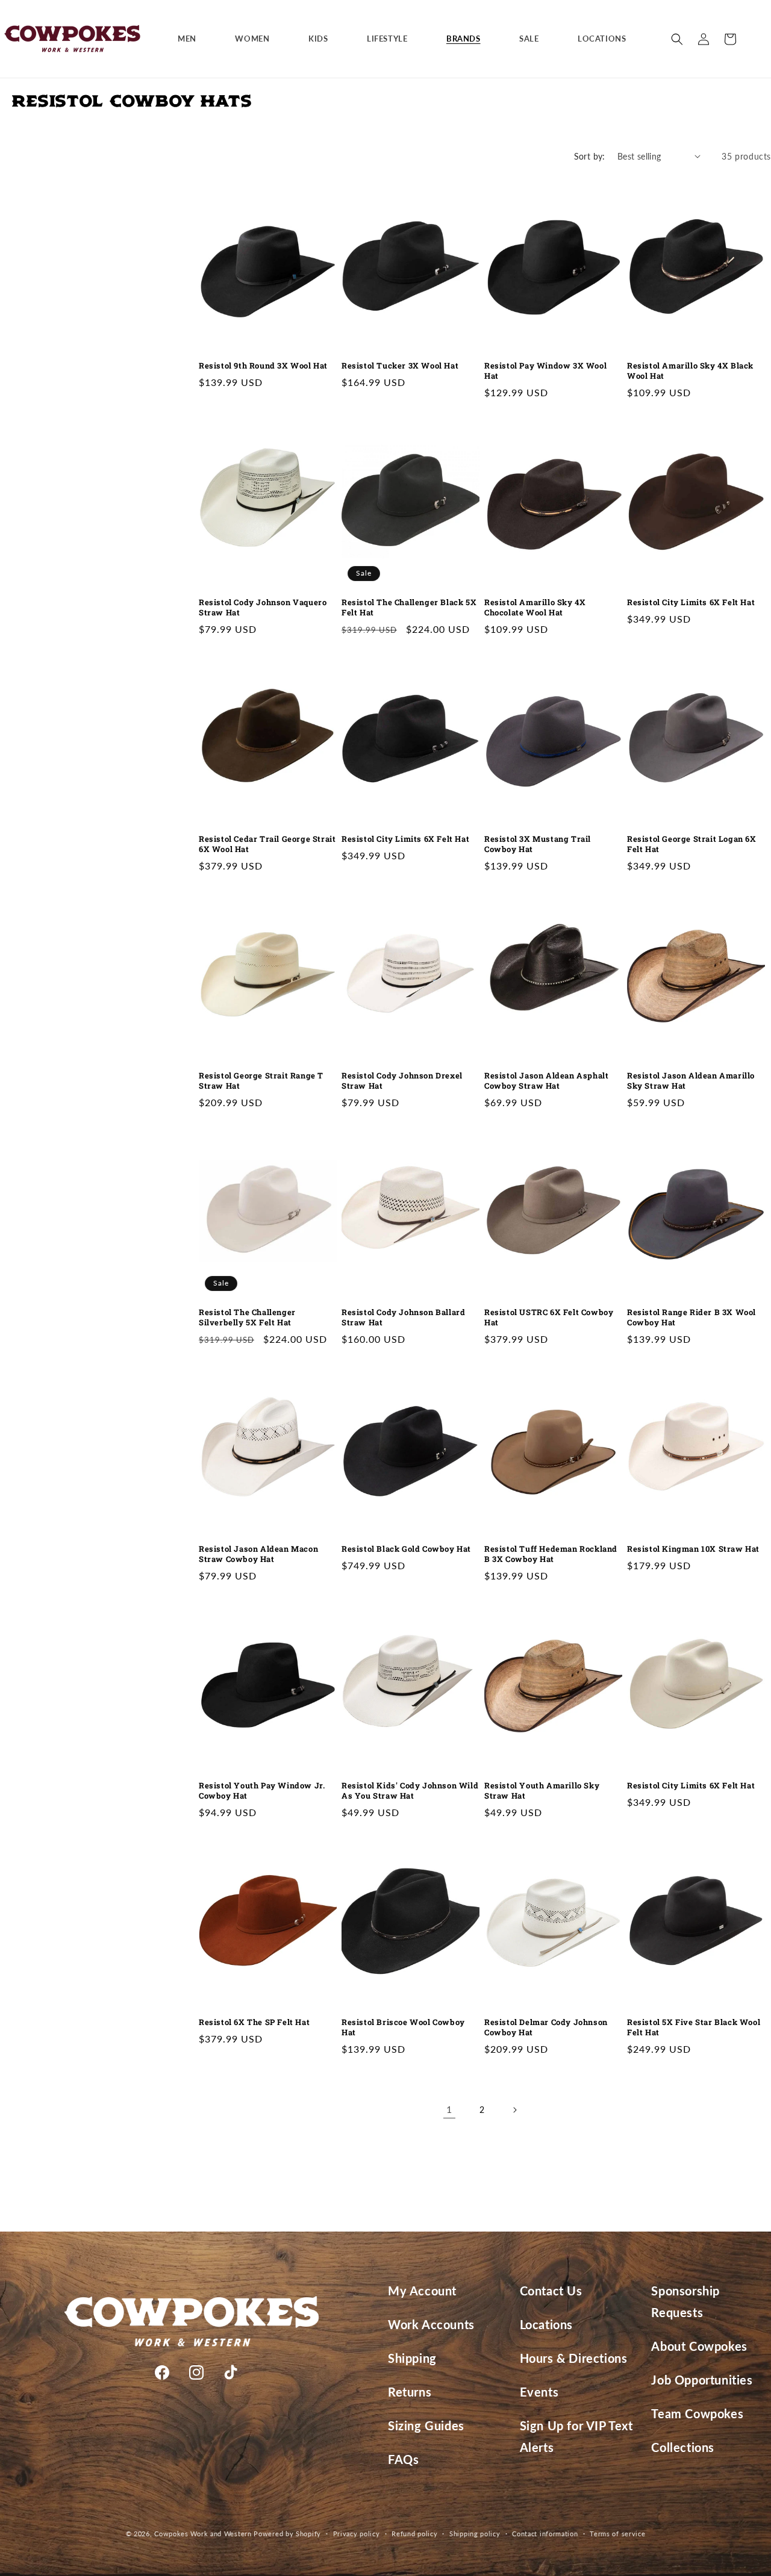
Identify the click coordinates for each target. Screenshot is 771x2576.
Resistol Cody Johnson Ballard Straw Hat (403, 1318)
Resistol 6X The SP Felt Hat (254, 2022)
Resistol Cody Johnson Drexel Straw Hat (402, 1081)
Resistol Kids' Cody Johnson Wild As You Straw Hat (410, 1791)
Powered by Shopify (287, 2534)
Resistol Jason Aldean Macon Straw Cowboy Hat (258, 1554)
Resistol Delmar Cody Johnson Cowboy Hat (546, 2027)
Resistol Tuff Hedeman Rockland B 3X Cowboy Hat (551, 1554)
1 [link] (449, 2109)
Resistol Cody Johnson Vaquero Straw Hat (263, 608)
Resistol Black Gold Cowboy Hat (406, 1549)
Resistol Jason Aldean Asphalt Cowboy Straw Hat (546, 1081)
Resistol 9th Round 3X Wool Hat (263, 366)
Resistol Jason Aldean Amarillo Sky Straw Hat (691, 1081)
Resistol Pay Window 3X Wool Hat (545, 371)
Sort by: (590, 156)
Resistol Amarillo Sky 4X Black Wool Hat (690, 371)
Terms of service (617, 2534)
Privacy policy (357, 2534)
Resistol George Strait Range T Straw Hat (261, 1081)
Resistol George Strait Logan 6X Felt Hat (692, 844)
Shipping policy (475, 2534)
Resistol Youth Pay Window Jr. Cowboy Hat (262, 1791)
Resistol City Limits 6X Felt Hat (691, 602)
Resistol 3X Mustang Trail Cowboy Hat (538, 844)
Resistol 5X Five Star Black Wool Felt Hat (694, 2027)
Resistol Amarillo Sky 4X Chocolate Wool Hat (535, 608)
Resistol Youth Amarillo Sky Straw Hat (542, 1791)
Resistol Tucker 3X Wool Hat (400, 366)
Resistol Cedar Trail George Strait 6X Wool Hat (267, 844)
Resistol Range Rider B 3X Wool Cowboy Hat (691, 1318)
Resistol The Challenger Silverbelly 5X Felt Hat (247, 1318)
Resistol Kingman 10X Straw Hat (693, 1549)
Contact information (545, 2534)
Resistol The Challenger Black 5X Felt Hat (409, 608)
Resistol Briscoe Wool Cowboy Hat (403, 2027)
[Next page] (514, 2110)
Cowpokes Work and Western (203, 2534)
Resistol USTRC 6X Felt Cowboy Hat (549, 1318)
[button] (192, 39)
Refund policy (414, 2534)
